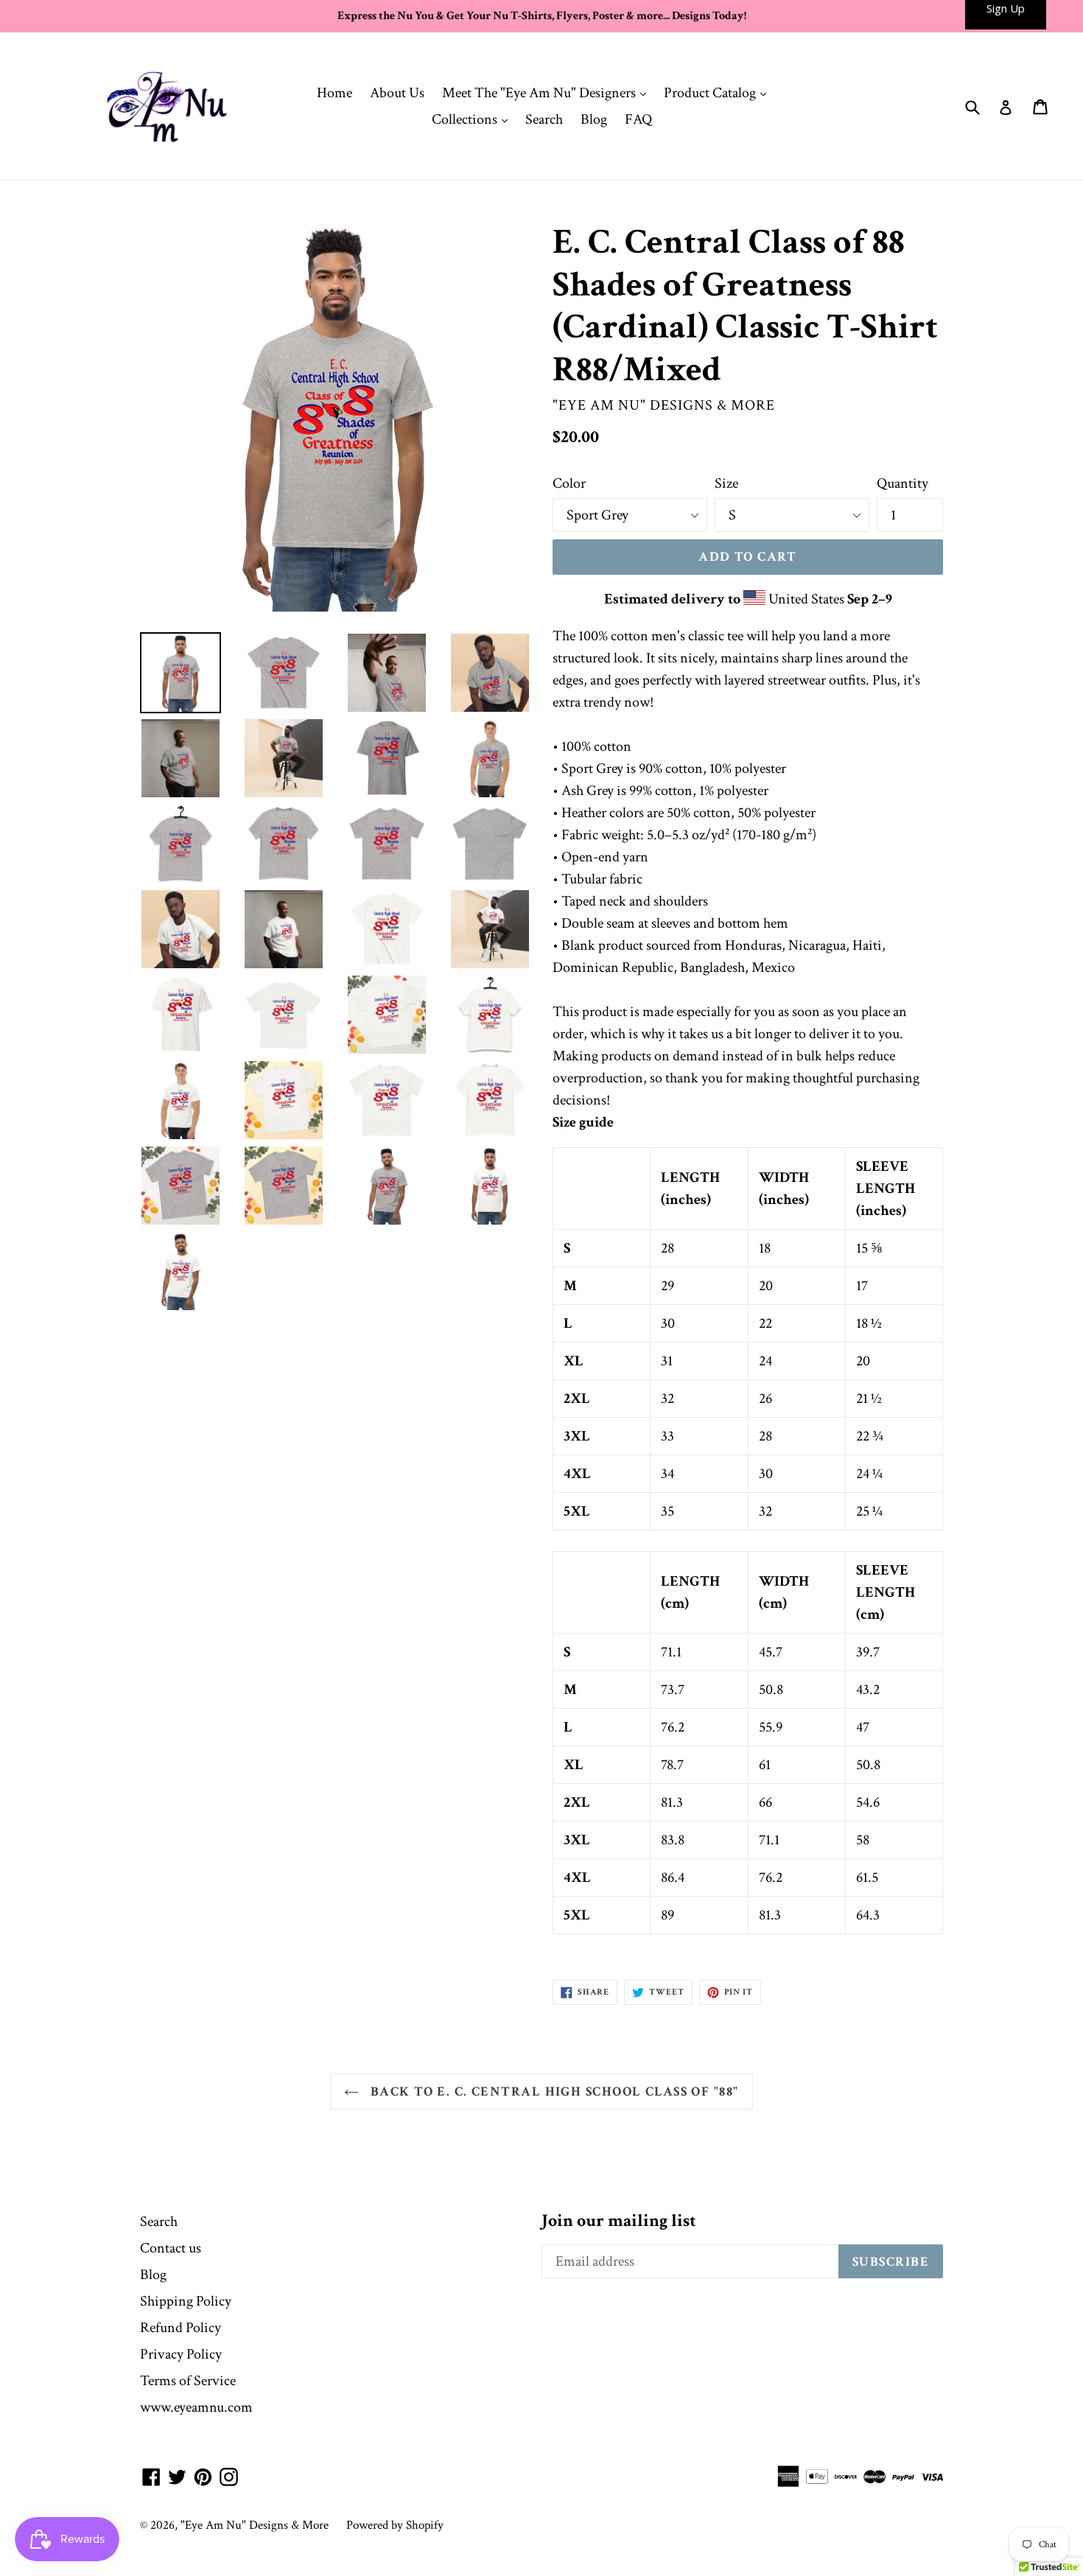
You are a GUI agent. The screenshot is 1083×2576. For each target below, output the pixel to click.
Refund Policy (180, 2328)
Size (726, 483)
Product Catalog (719, 92)
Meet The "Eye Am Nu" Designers (548, 92)
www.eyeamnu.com (196, 2407)
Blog (594, 119)
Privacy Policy (181, 2354)
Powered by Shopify (395, 2525)
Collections (473, 119)
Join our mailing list (619, 2221)
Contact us (171, 2248)
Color (569, 483)
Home (334, 93)
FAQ (638, 119)
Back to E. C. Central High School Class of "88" (552, 2092)
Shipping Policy (186, 2301)
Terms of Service (188, 2381)
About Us (397, 93)
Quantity (902, 483)
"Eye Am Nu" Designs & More (255, 2525)
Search (544, 119)
